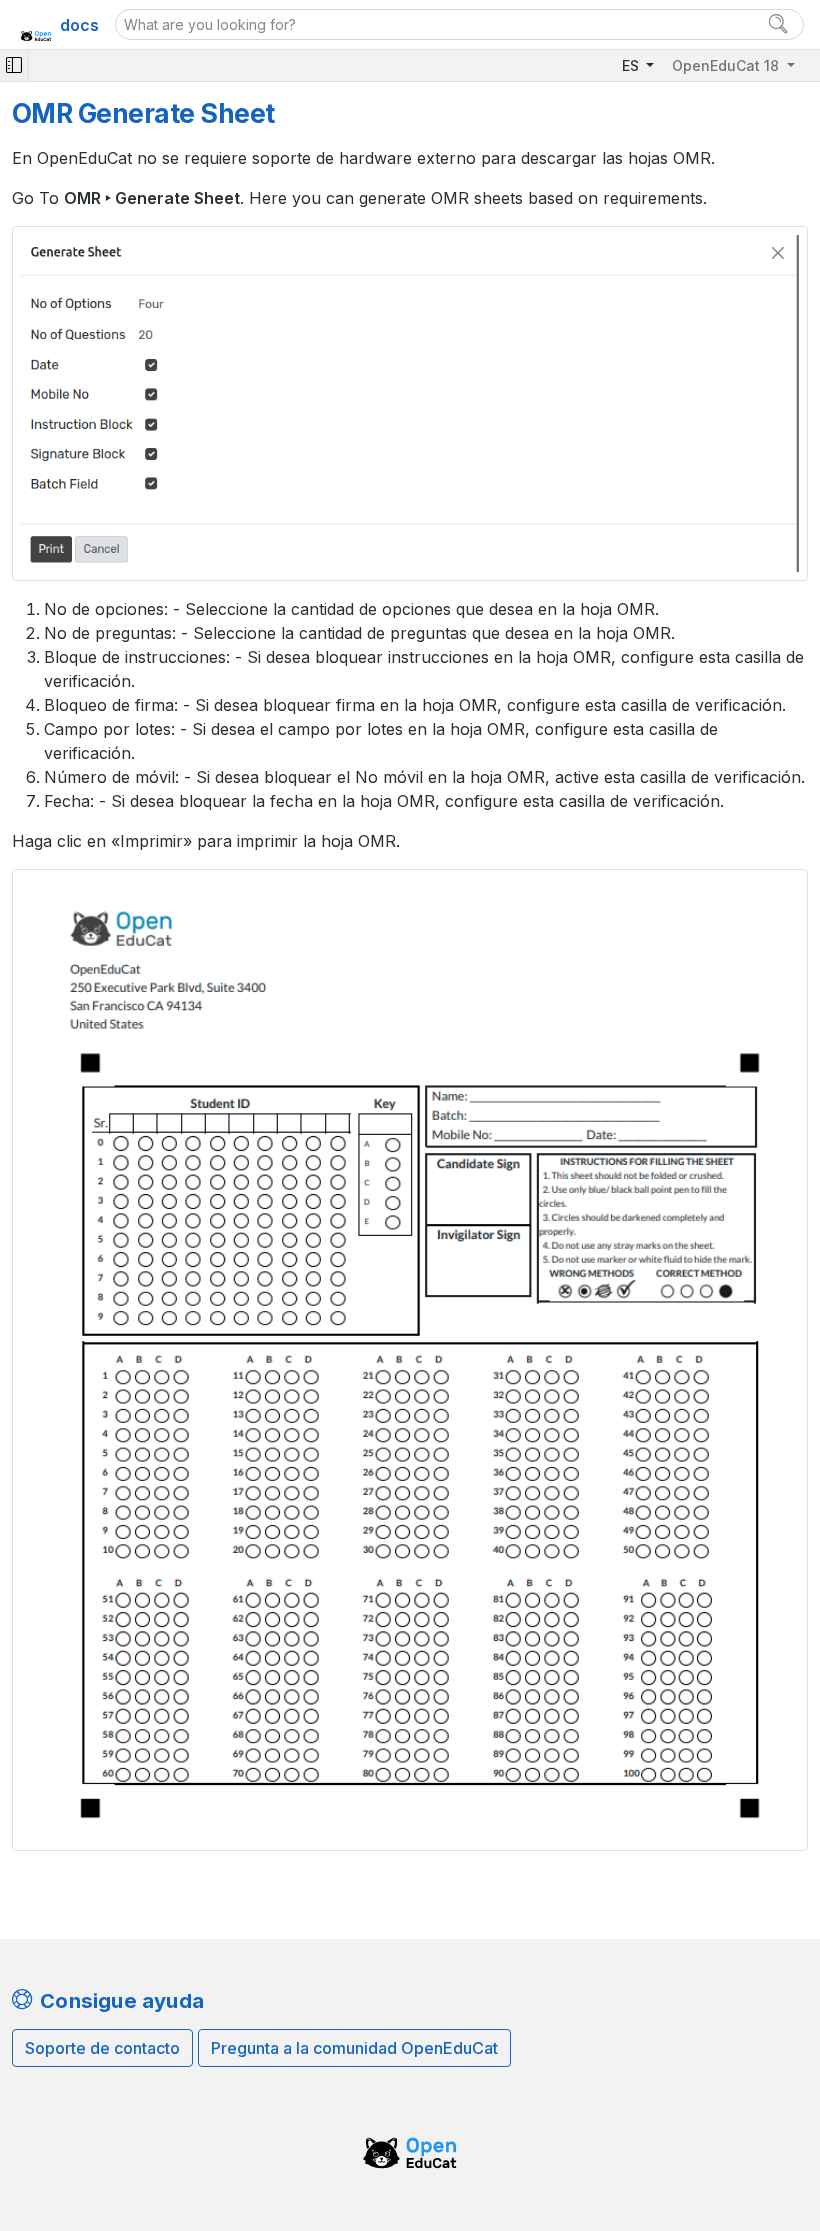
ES (632, 65)
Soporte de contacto (102, 2048)
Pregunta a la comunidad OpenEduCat (354, 2048)
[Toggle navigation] (14, 65)
